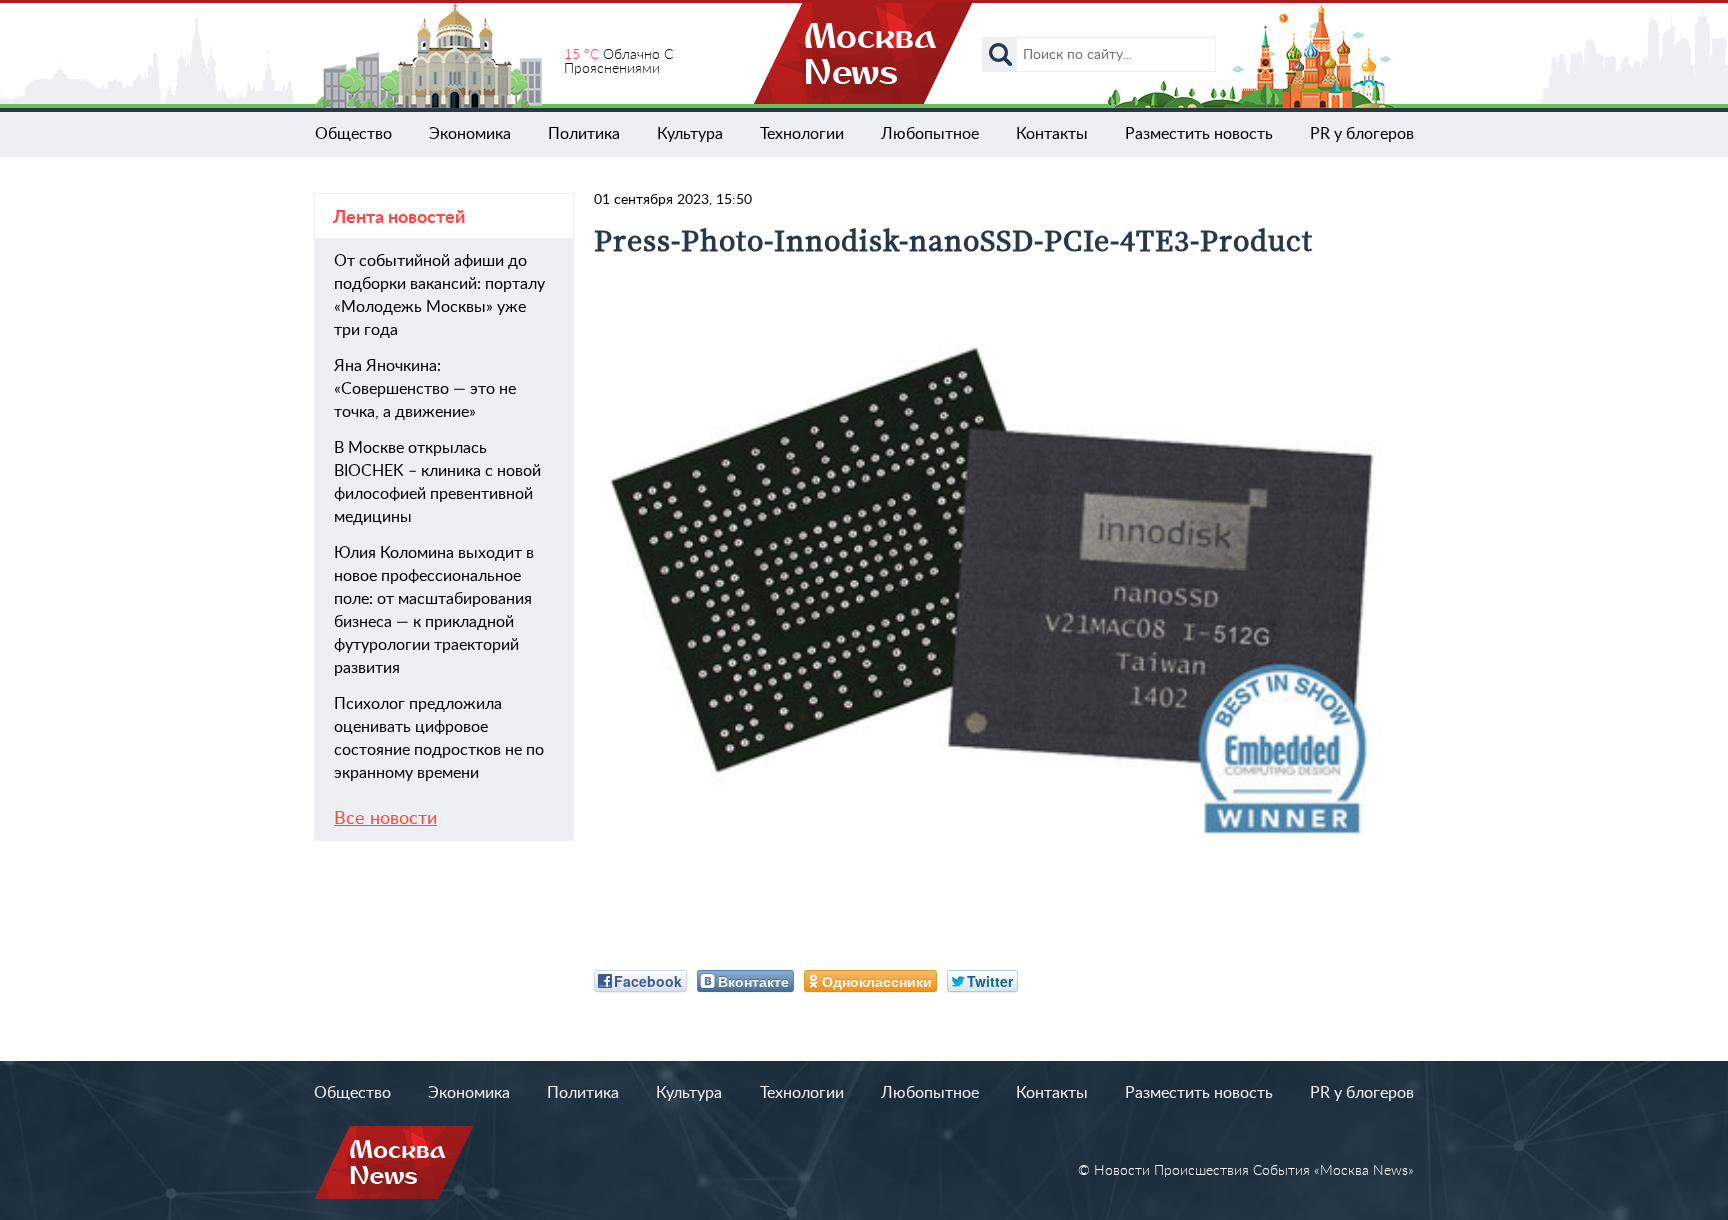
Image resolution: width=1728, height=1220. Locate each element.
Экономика (470, 134)
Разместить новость (1199, 134)
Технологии (802, 134)
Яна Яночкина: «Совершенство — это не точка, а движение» (425, 389)
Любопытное (930, 134)
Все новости (385, 819)
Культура (690, 134)
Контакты (1052, 134)
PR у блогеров (1362, 134)
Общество (353, 134)
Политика (584, 134)
